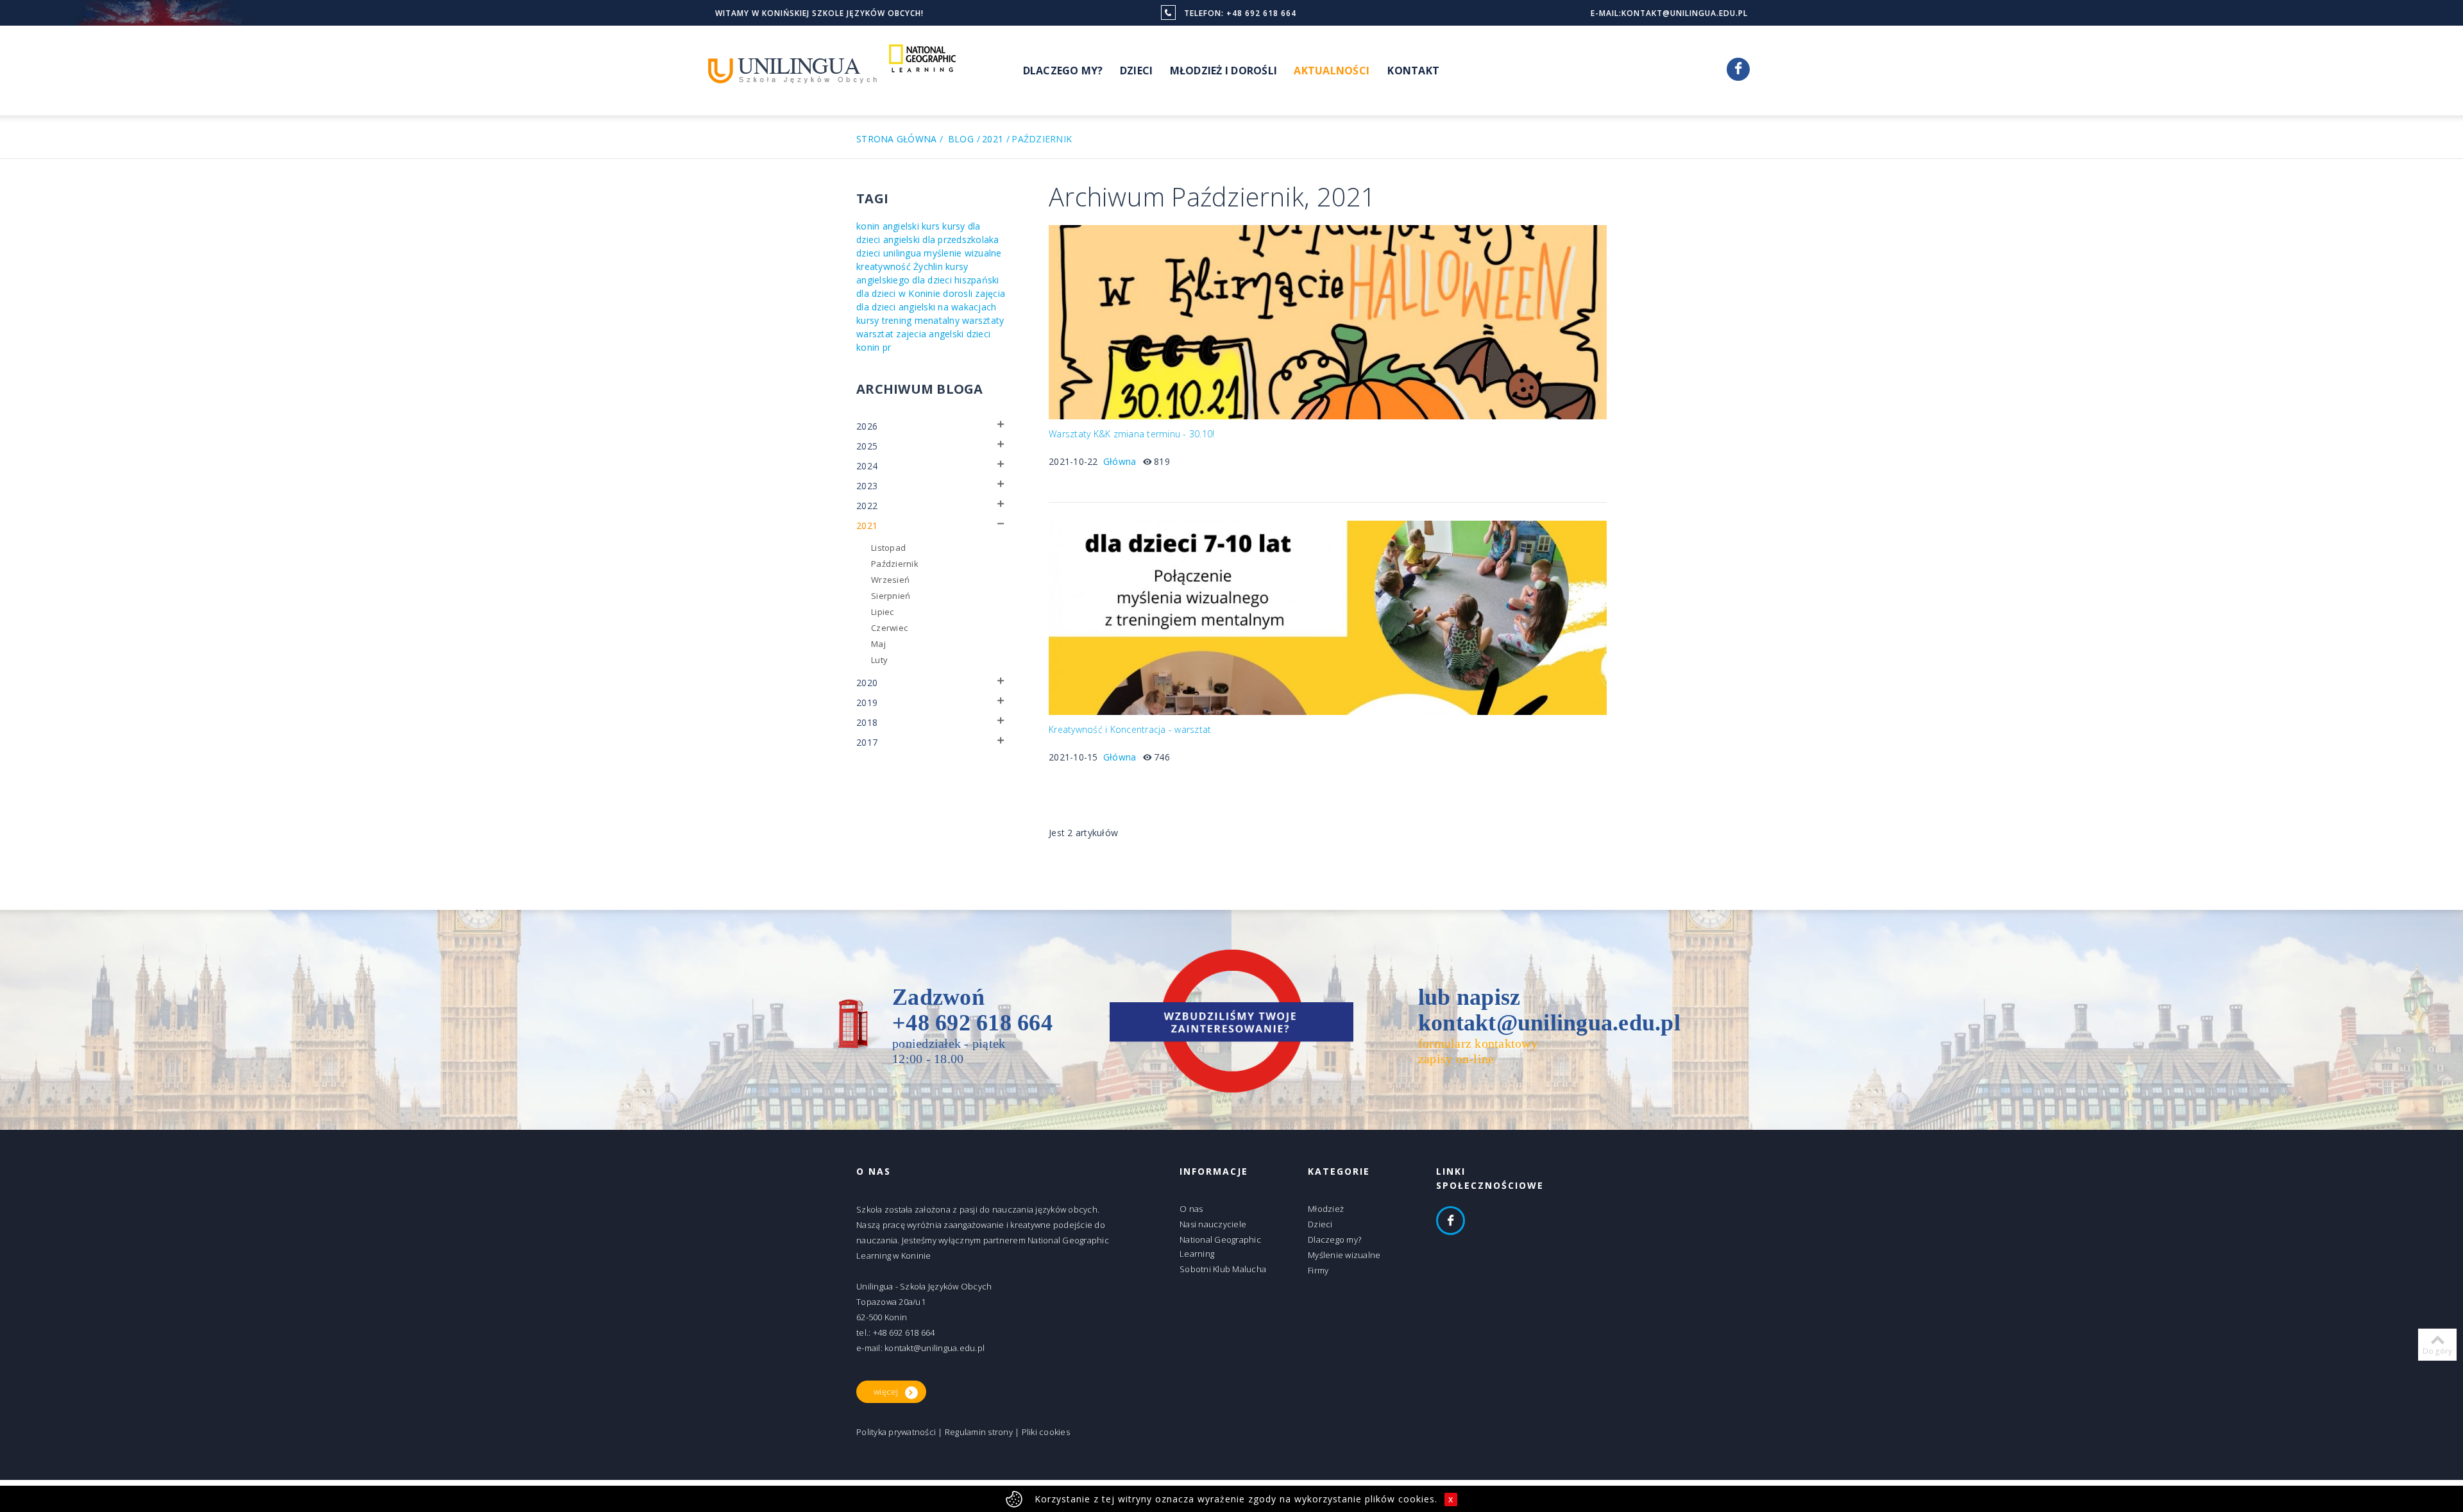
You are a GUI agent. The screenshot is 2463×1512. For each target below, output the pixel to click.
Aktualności (1332, 71)
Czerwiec (889, 628)
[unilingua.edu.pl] (793, 70)
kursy (868, 320)
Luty (879, 660)
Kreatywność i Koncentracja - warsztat (1130, 730)
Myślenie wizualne (1344, 1255)
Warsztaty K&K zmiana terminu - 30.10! (1131, 434)
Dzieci (1137, 71)
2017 (867, 742)
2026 (867, 426)
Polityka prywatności (896, 1432)
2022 (867, 506)
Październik (895, 564)
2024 (867, 466)
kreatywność (884, 266)
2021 (993, 139)
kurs (931, 226)
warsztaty (983, 320)
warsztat (875, 334)
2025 (867, 446)
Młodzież (1326, 1209)
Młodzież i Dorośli (1224, 71)
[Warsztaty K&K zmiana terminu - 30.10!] (1328, 321)
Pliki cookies (1046, 1432)
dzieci (868, 253)
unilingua (902, 253)
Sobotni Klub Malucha (1223, 1269)
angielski (901, 226)
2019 (867, 702)
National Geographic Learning (1220, 1247)
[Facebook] (1738, 69)
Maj (878, 644)
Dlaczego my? (1334, 1239)
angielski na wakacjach (948, 307)
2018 (867, 722)
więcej (886, 1391)
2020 (867, 683)
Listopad (888, 548)
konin (868, 226)
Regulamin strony (979, 1432)
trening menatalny (921, 320)
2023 (867, 486)
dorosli (958, 293)
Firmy (1318, 1270)
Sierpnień (891, 596)
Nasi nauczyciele (1213, 1224)
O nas (1191, 1209)
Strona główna (896, 139)
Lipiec (883, 612)
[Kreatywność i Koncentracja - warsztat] (1328, 617)
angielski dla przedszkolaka (941, 239)
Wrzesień (890, 580)
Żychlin (928, 266)
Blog (961, 139)
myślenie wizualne (962, 253)
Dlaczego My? (1063, 71)
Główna (1120, 461)
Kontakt (1413, 71)
